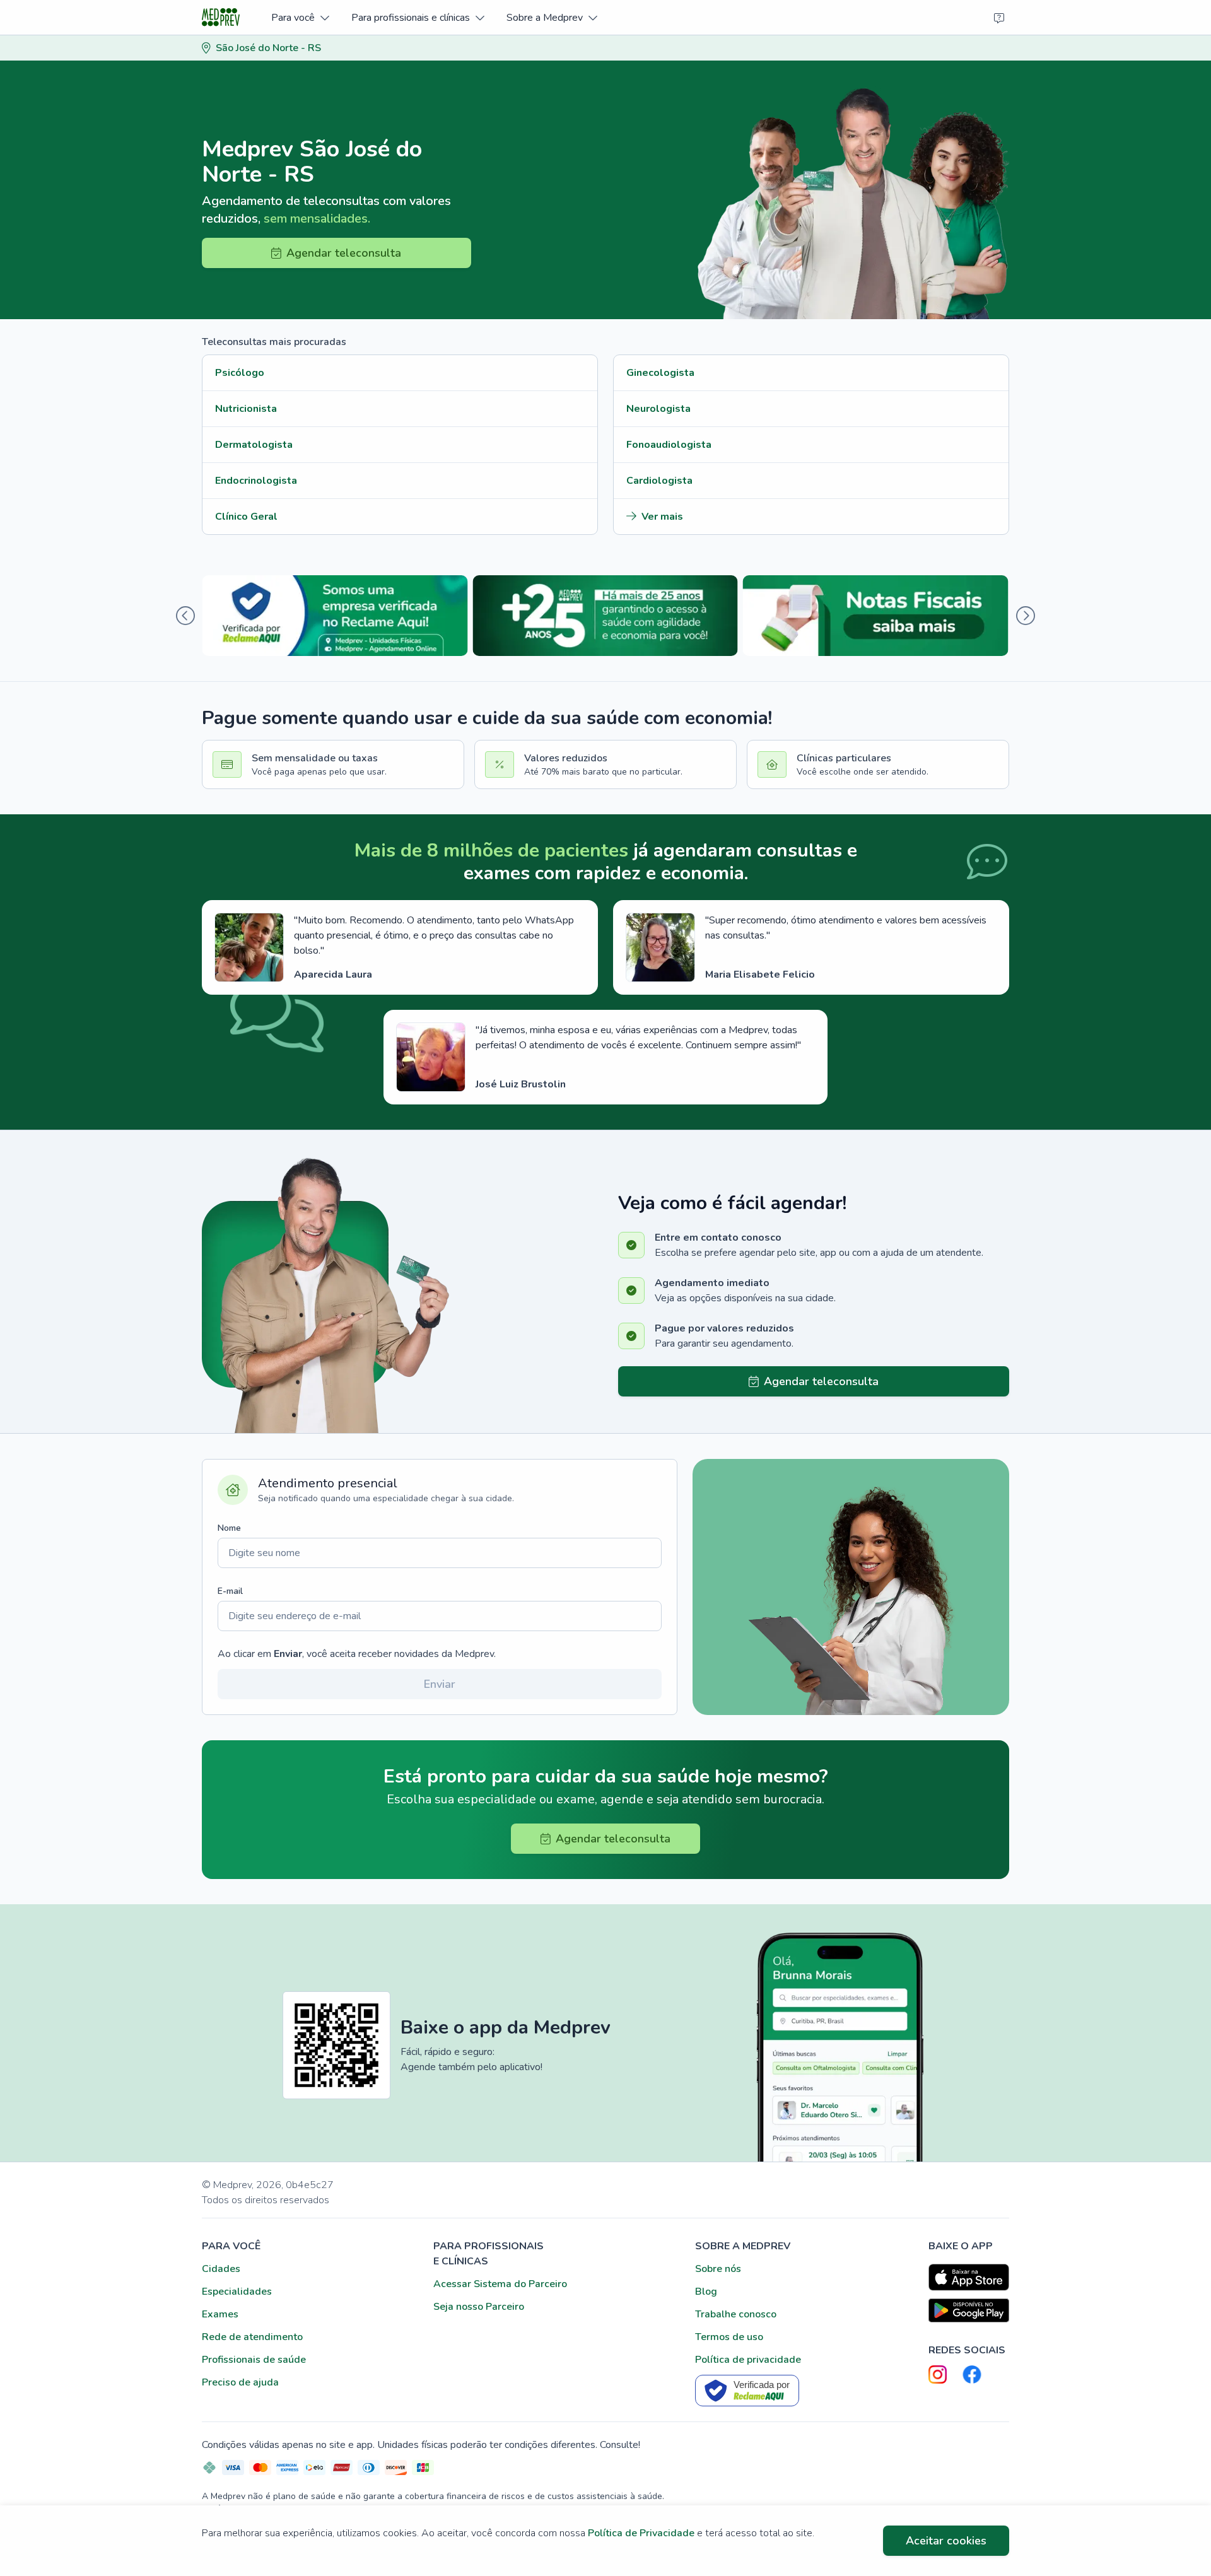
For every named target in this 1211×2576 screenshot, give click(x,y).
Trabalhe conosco (736, 2314)
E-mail (230, 1591)
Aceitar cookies (946, 2541)
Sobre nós (718, 2269)
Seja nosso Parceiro (479, 2307)
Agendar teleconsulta (344, 253)
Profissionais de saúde (254, 2360)
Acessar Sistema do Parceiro (500, 2284)
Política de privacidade (748, 2360)
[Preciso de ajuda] (999, 18)
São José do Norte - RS (268, 48)
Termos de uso (729, 2337)
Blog (706, 2292)
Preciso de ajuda (240, 2382)
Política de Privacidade (641, 2533)
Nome (229, 1528)
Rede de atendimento (252, 2337)
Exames (220, 2314)
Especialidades (237, 2292)
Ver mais (662, 517)
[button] (300, 17)
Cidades (221, 2269)
